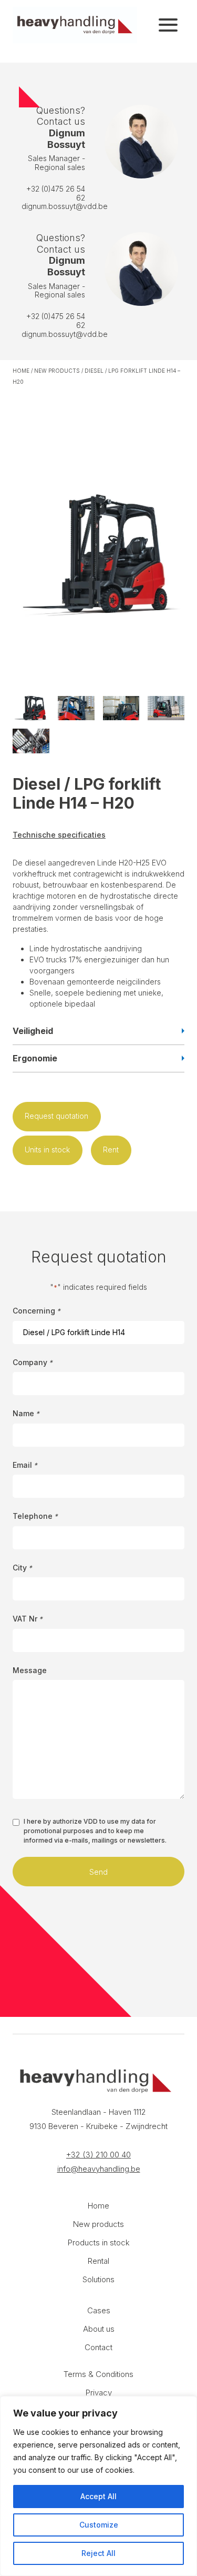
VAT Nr (28, 1619)
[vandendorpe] (75, 25)
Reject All (98, 2553)
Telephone (35, 1516)
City (22, 1568)
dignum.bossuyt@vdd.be (65, 206)
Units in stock (47, 1150)
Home (21, 371)
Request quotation (56, 1116)
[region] (98, 2486)
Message (30, 1670)
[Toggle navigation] (168, 25)
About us (99, 2329)
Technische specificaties (59, 835)
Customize (99, 2525)
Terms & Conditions (98, 2374)
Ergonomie (35, 1058)
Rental (98, 2261)
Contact (98, 2347)
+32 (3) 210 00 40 (98, 2155)
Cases (99, 2310)
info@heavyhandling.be (99, 2169)
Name (26, 1413)
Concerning (37, 1311)
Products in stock (99, 2242)
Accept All (98, 2496)
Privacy (99, 2393)
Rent (111, 1150)
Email (25, 1465)
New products (57, 371)
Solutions (98, 2279)
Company (33, 1362)
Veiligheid (33, 1031)
